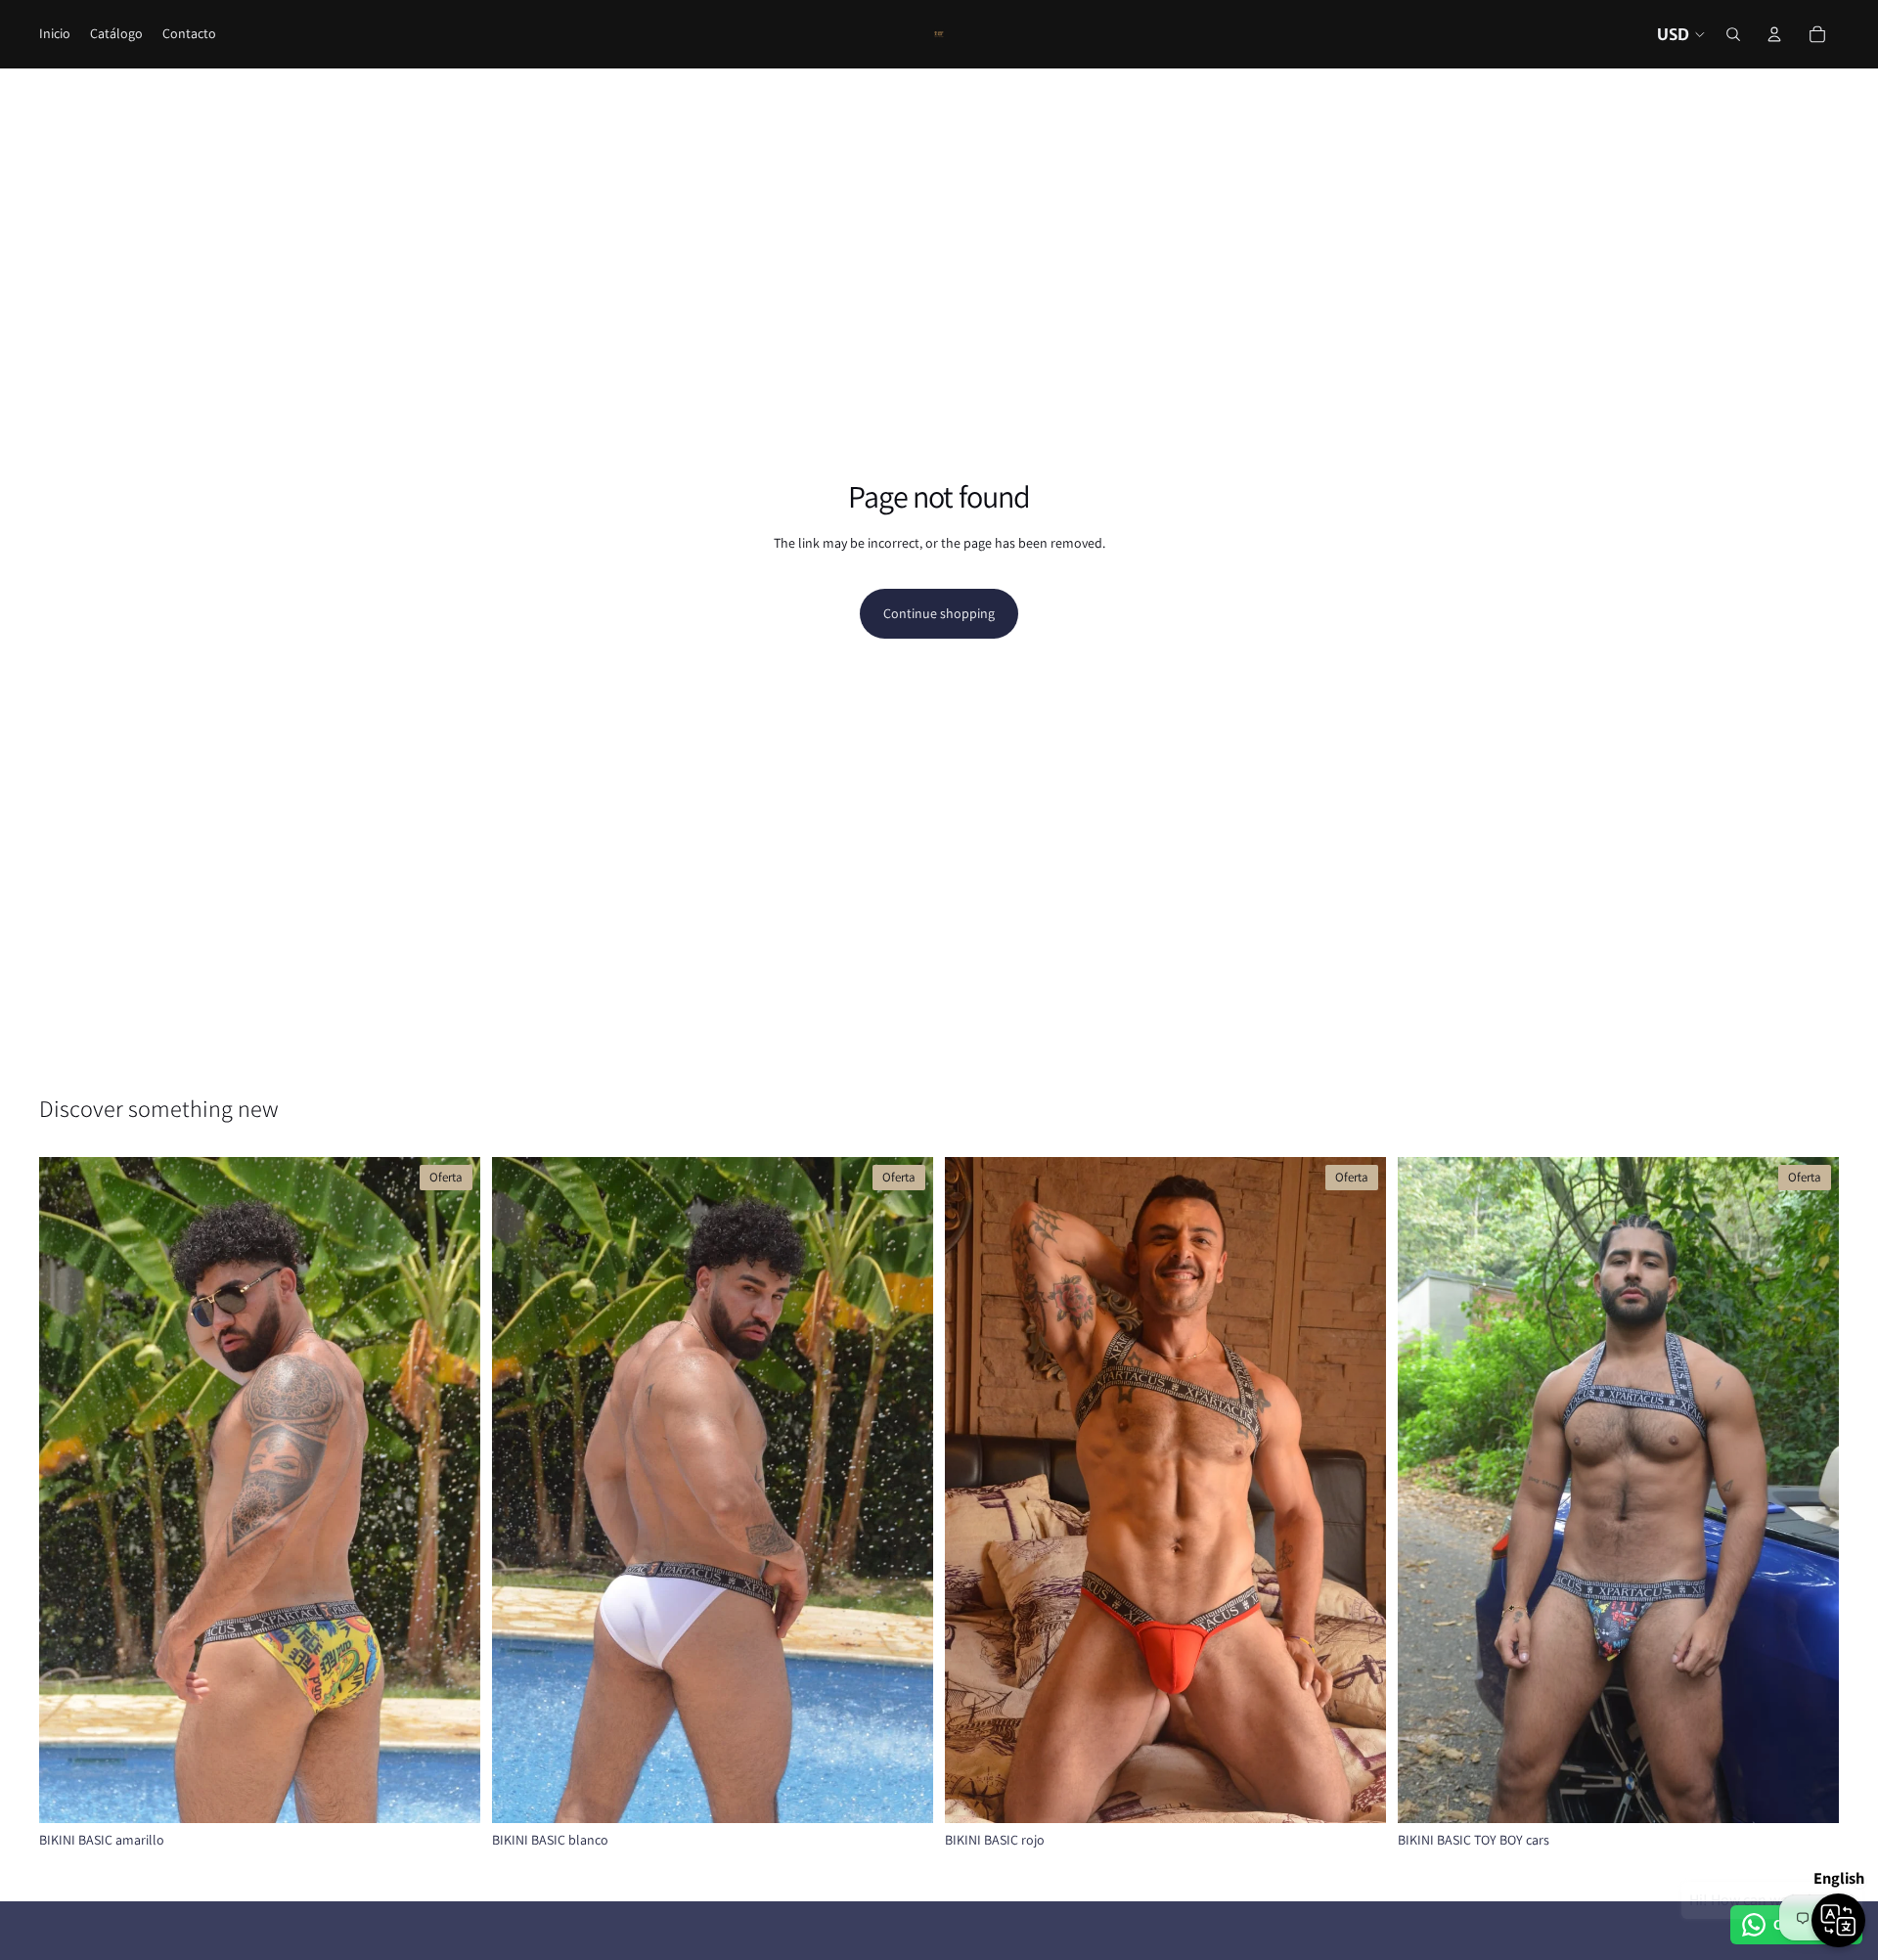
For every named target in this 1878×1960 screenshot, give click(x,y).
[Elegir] (450, 1793)
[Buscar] (1733, 34)
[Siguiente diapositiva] (451, 1490)
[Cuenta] (1774, 34)
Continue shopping (939, 613)
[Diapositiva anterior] (68, 1490)
